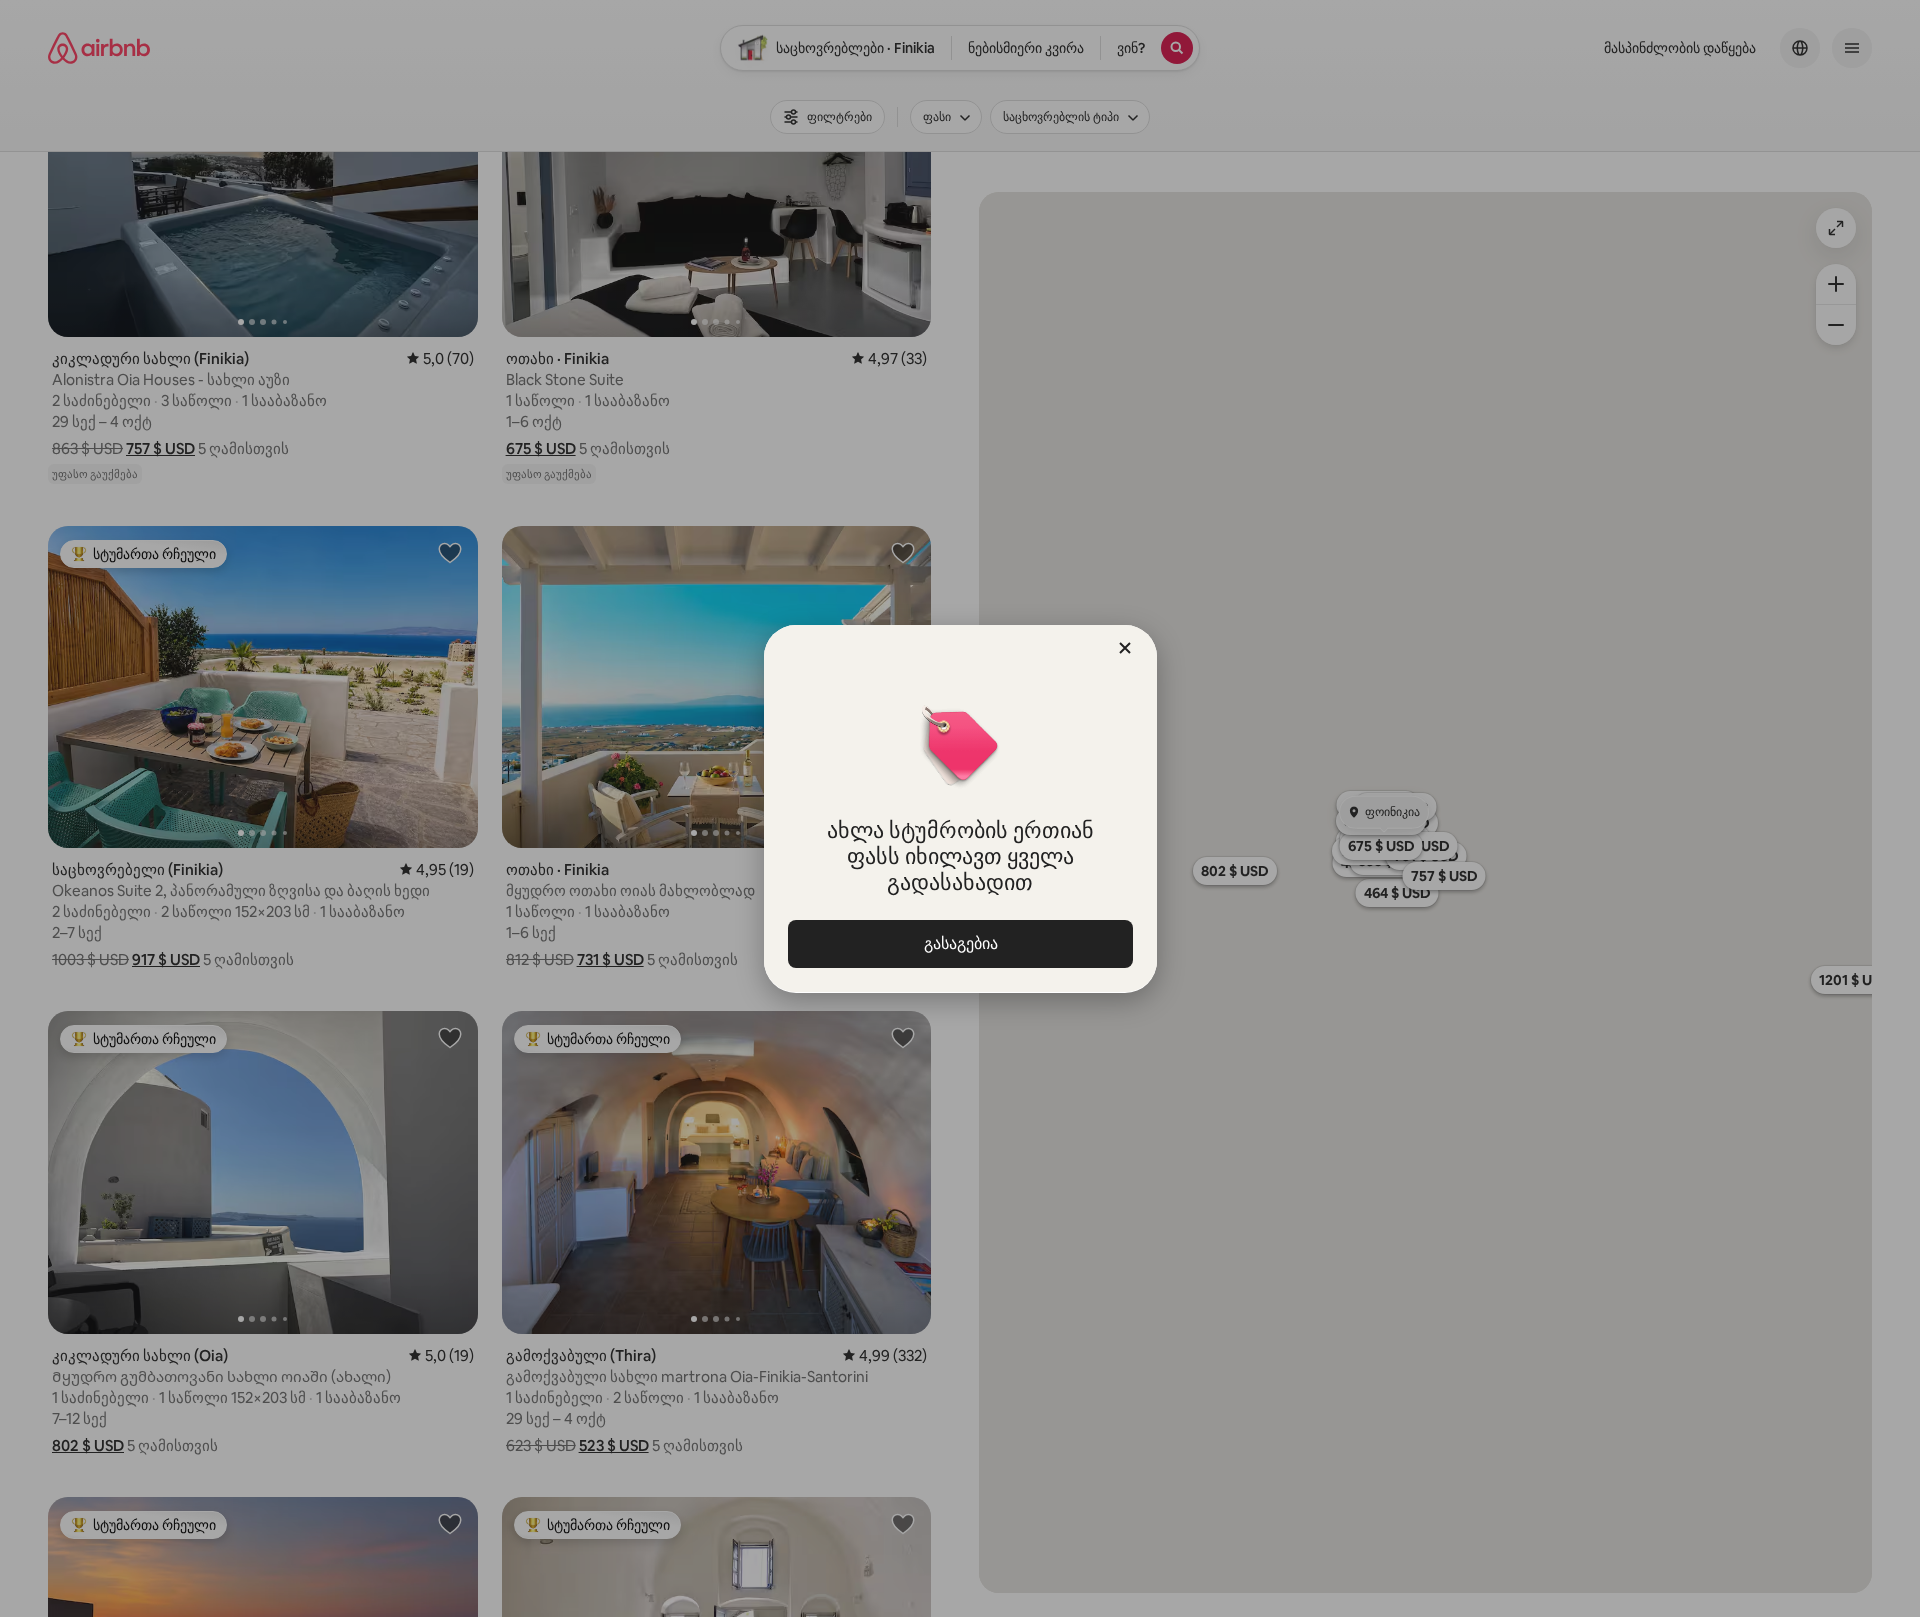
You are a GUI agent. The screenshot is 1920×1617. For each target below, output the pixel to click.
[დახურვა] (1125, 648)
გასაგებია (960, 943)
